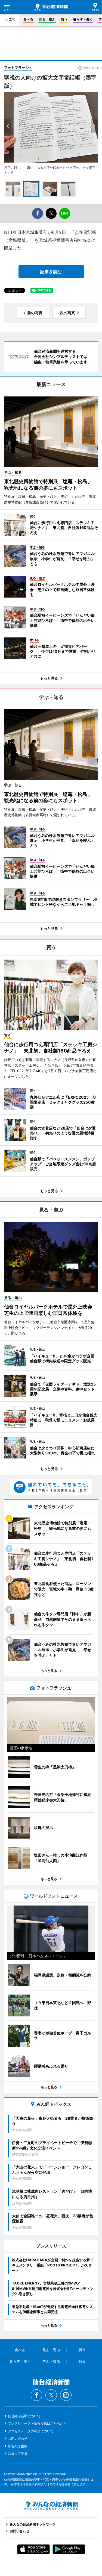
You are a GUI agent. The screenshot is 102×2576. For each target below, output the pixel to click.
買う (64, 19)
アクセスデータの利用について (31, 2431)
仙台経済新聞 (51, 7)
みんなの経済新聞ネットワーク (51, 2506)
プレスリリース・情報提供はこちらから (37, 2423)
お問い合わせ (18, 2438)
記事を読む (51, 272)
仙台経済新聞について (24, 2416)
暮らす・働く (83, 19)
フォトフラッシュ (18, 67)
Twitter (51, 2395)
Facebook (36, 2395)
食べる (28, 19)
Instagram (66, 2395)
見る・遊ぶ (47, 19)
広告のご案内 (18, 2446)
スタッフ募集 (18, 2453)
